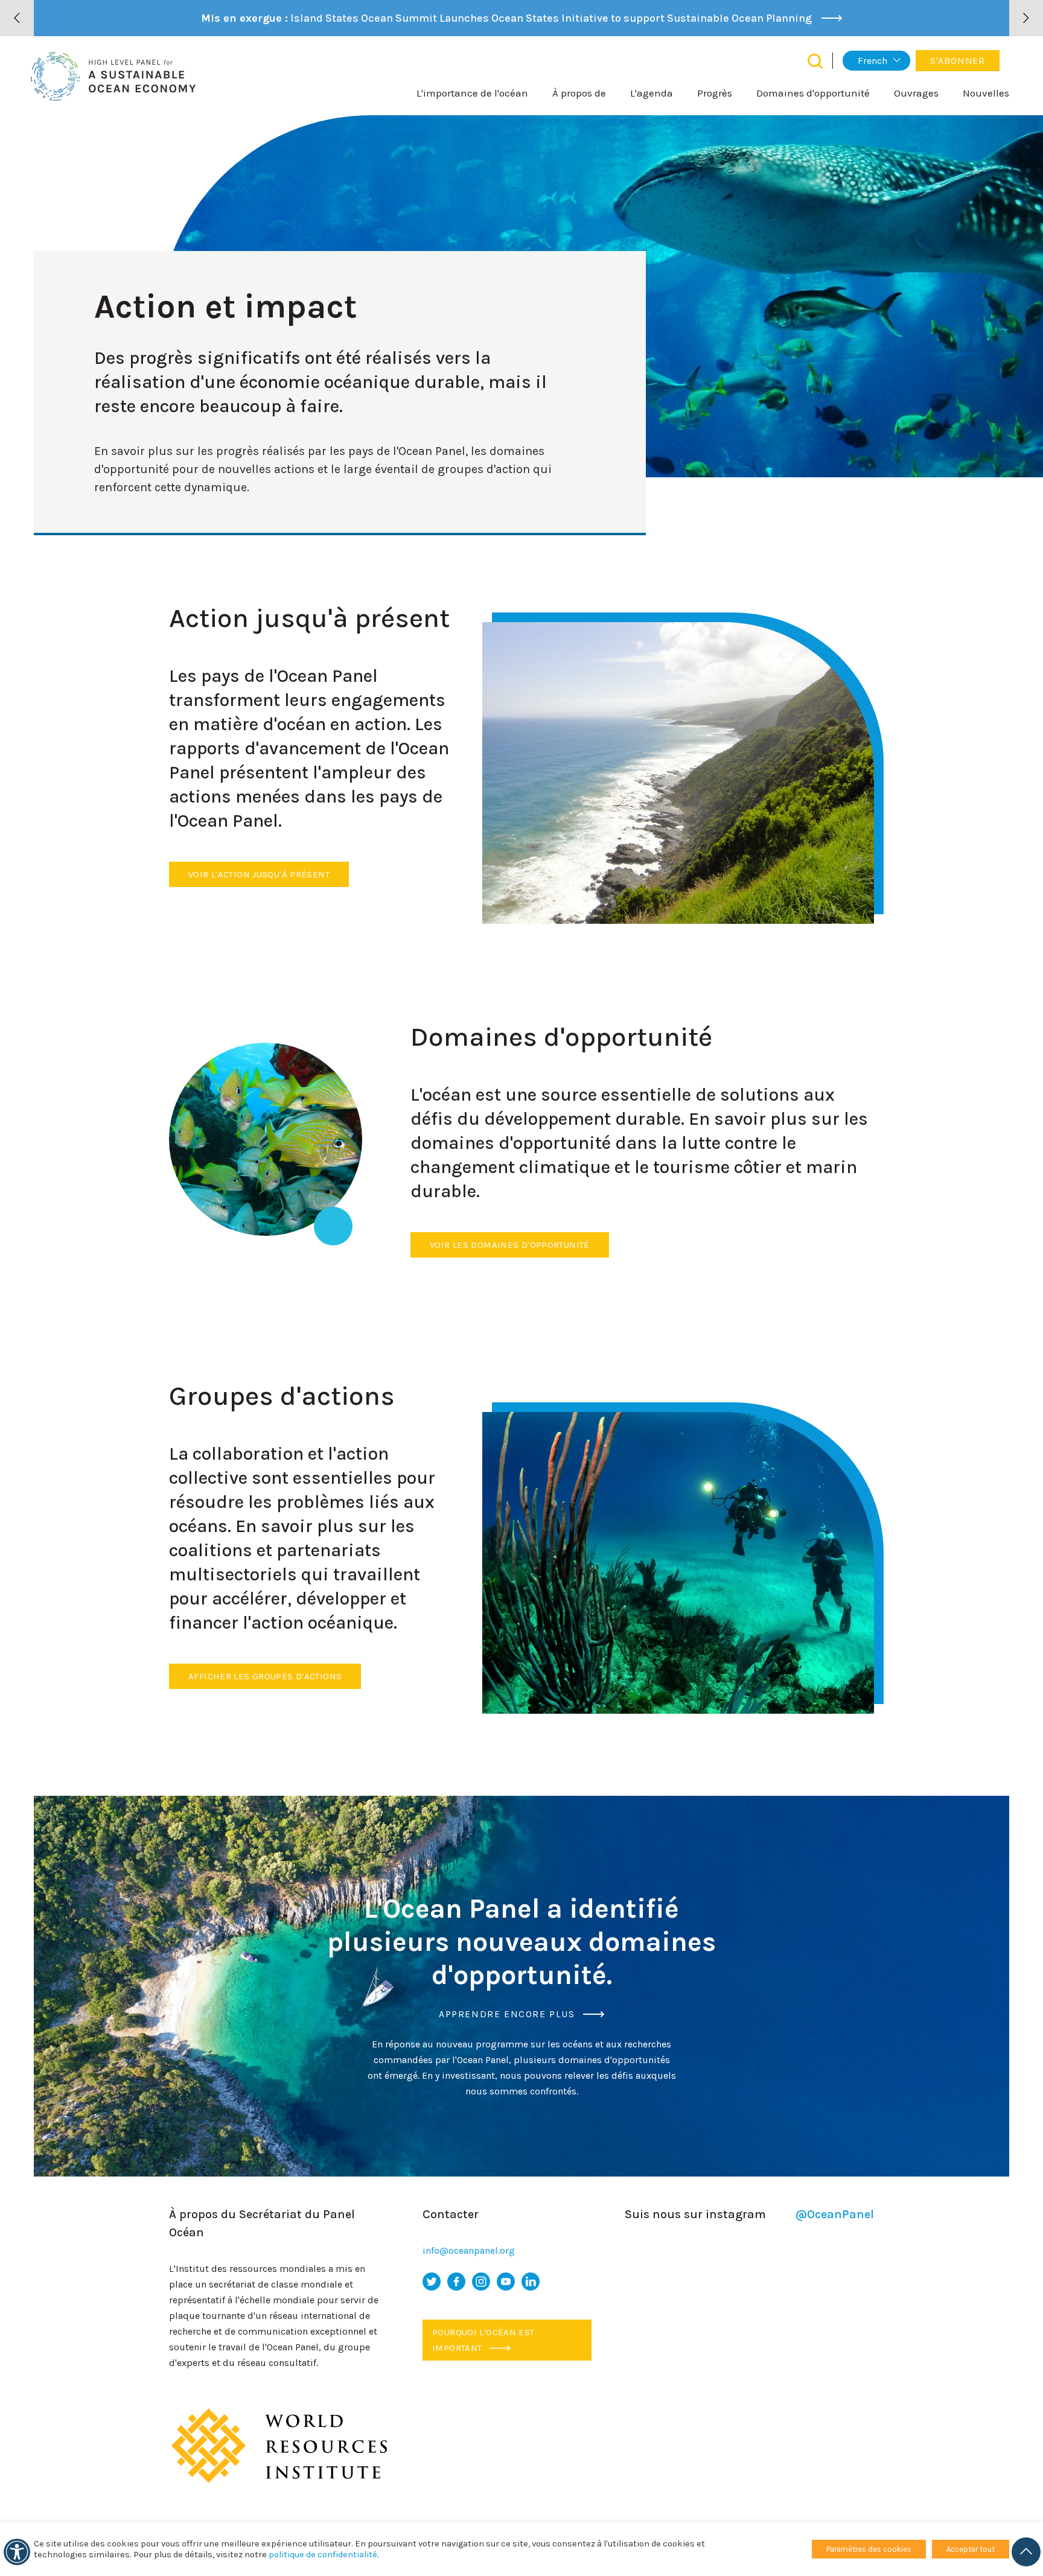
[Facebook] (456, 2282)
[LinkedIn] (531, 2282)
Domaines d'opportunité (813, 93)
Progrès (715, 93)
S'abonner (958, 61)
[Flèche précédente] (17, 18)
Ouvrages (916, 93)
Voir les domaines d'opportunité (510, 1245)
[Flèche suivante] (1026, 18)
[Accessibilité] (17, 2552)
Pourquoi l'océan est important (483, 2340)
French (872, 61)
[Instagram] (481, 2282)
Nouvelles (986, 93)
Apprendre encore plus (509, 2014)
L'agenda (652, 93)
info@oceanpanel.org (469, 2250)
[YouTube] (506, 2282)
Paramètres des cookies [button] (869, 2549)
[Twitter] (432, 2282)
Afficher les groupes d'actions (265, 1676)
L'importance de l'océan (472, 93)
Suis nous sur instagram (749, 2214)
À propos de (579, 93)
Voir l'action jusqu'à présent (259, 874)
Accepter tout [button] (971, 2549)
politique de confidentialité (323, 2555)
